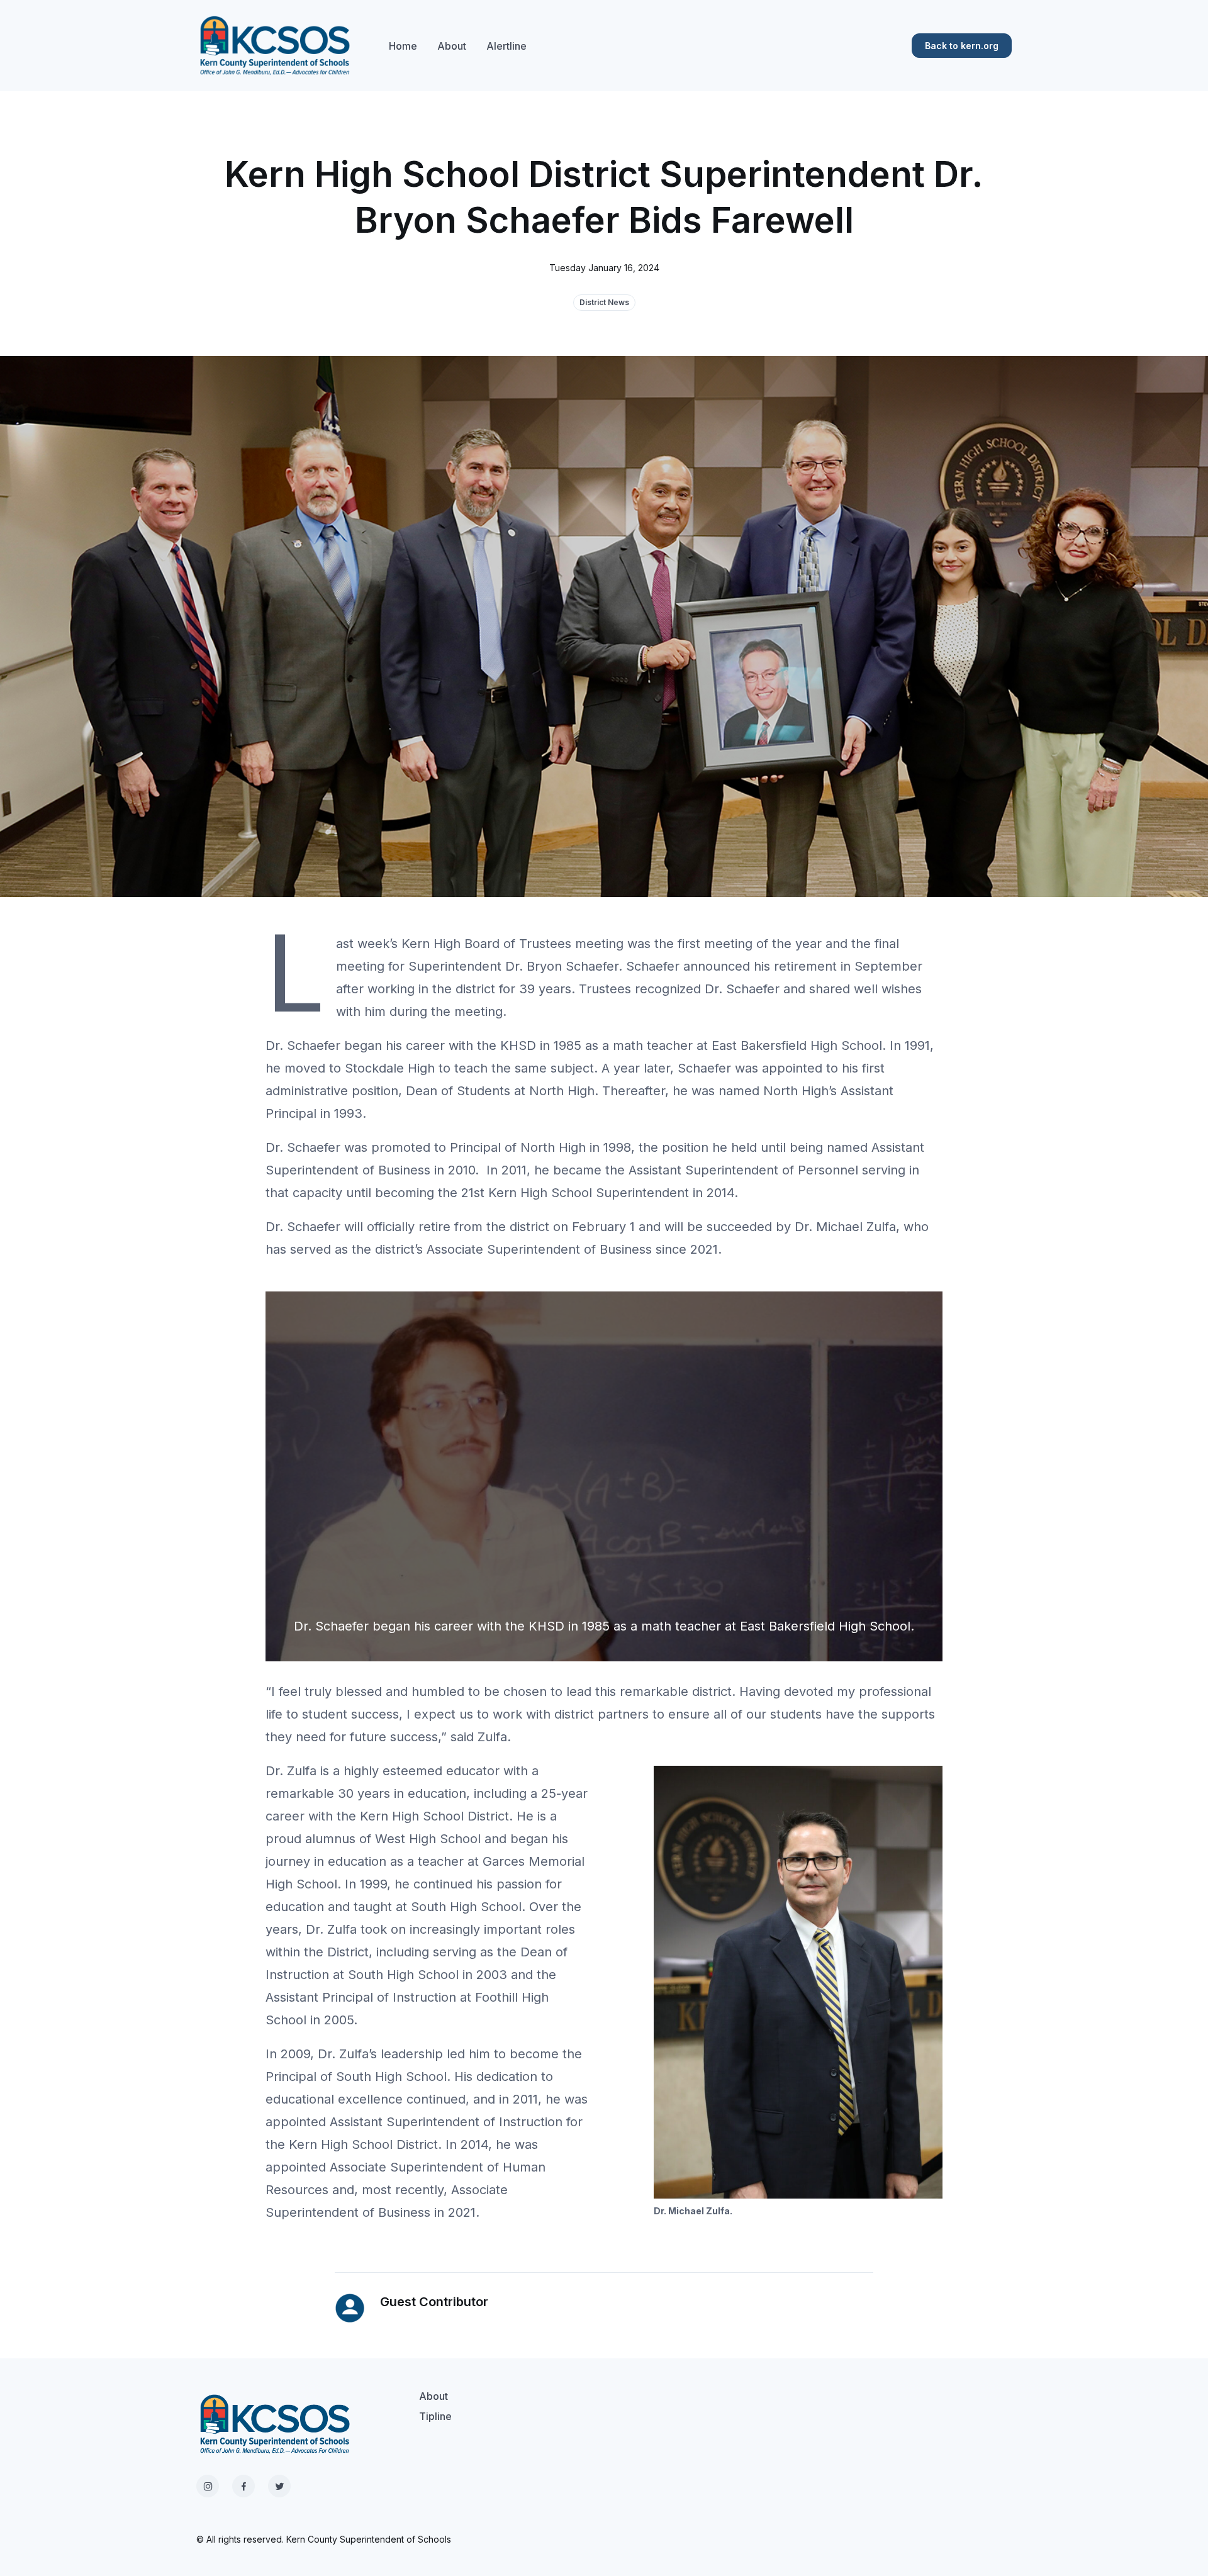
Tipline (435, 2416)
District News (604, 302)
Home (403, 46)
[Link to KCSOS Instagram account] (208, 2486)
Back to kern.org (962, 46)
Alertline (506, 46)
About (452, 46)
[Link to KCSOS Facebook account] (243, 2486)
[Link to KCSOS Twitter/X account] (279, 2486)
